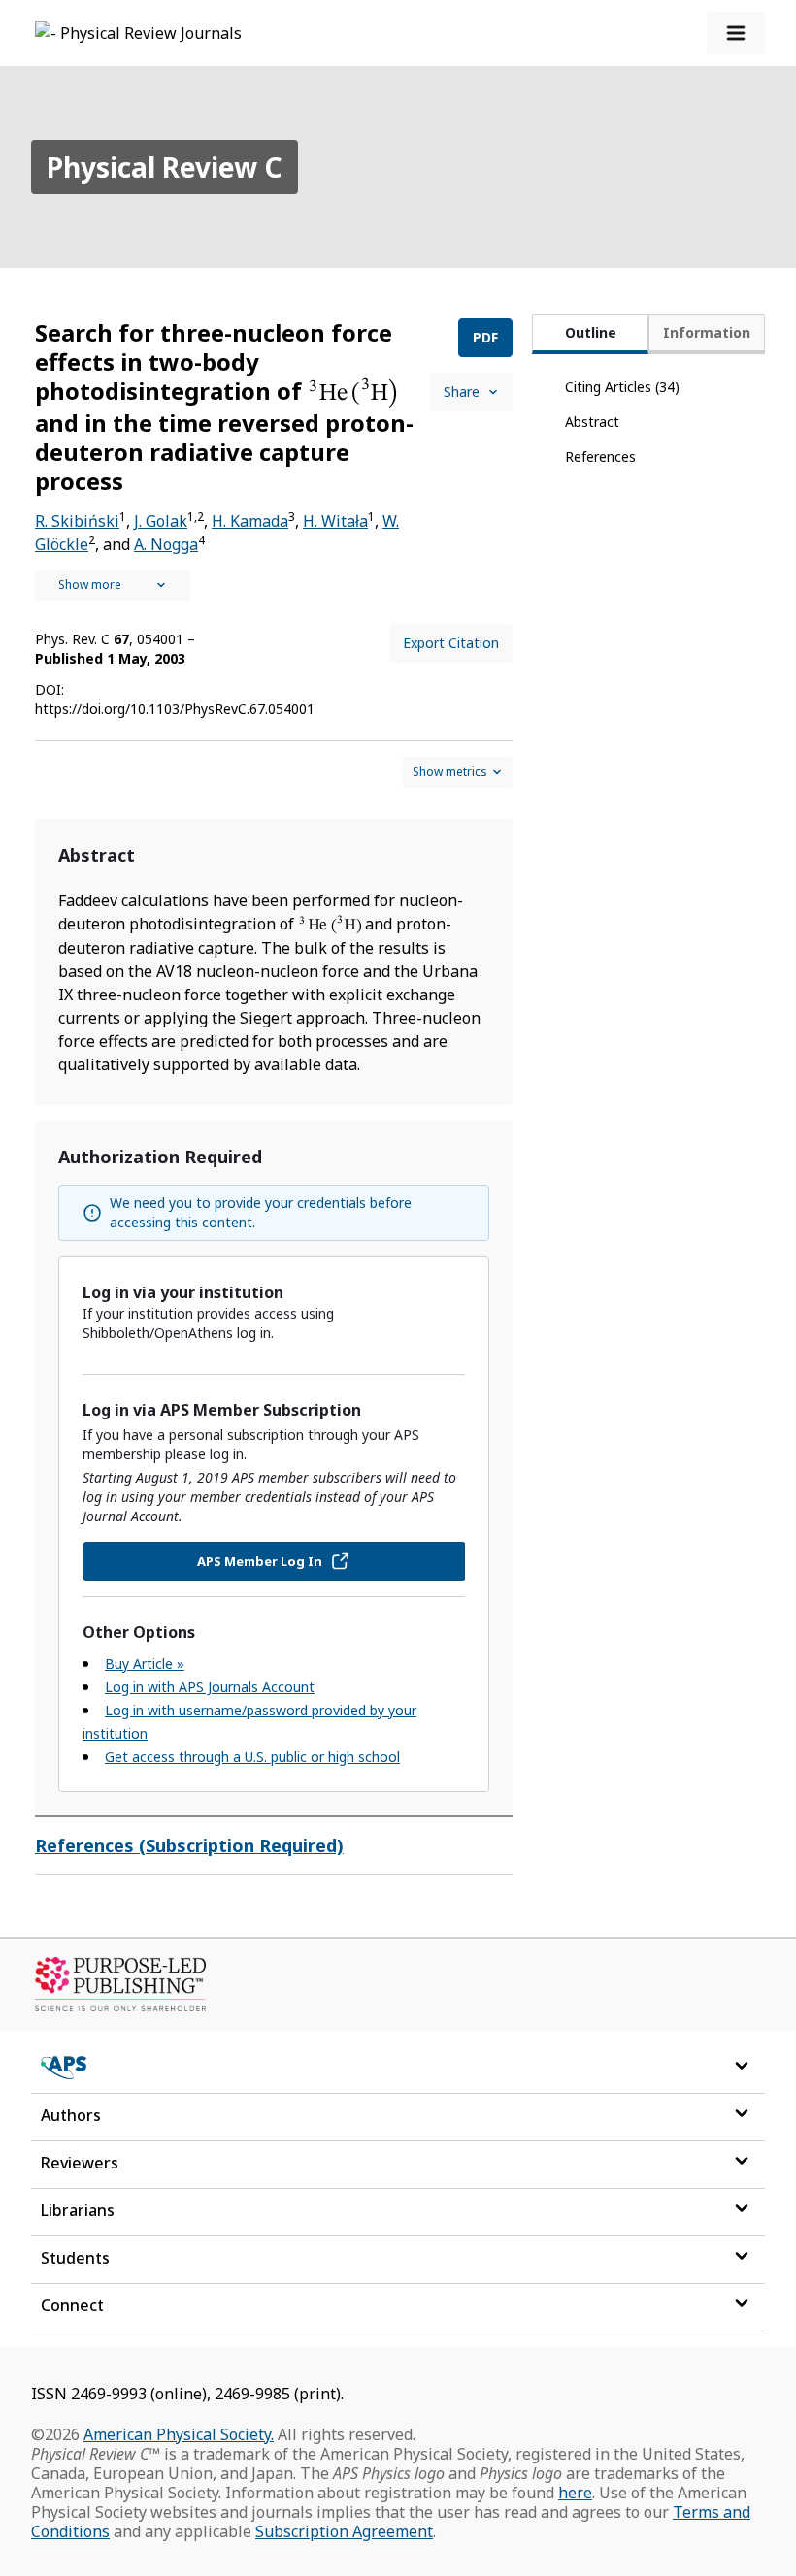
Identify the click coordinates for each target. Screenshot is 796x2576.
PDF (485, 337)
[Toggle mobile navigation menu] (736, 33)
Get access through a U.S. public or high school (252, 1757)
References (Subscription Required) (189, 1845)
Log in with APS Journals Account (210, 1687)
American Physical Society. (179, 2434)
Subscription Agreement (344, 2531)
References (600, 457)
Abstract (592, 422)
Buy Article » (145, 1663)
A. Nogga (166, 544)
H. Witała (335, 521)
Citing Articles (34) (622, 387)
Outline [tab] (591, 332)
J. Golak (161, 521)
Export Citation (451, 643)
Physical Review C (165, 167)
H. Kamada (250, 521)
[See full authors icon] (113, 585)
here (575, 2493)
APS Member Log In (260, 1561)
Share (462, 391)
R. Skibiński (77, 521)
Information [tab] (707, 332)
